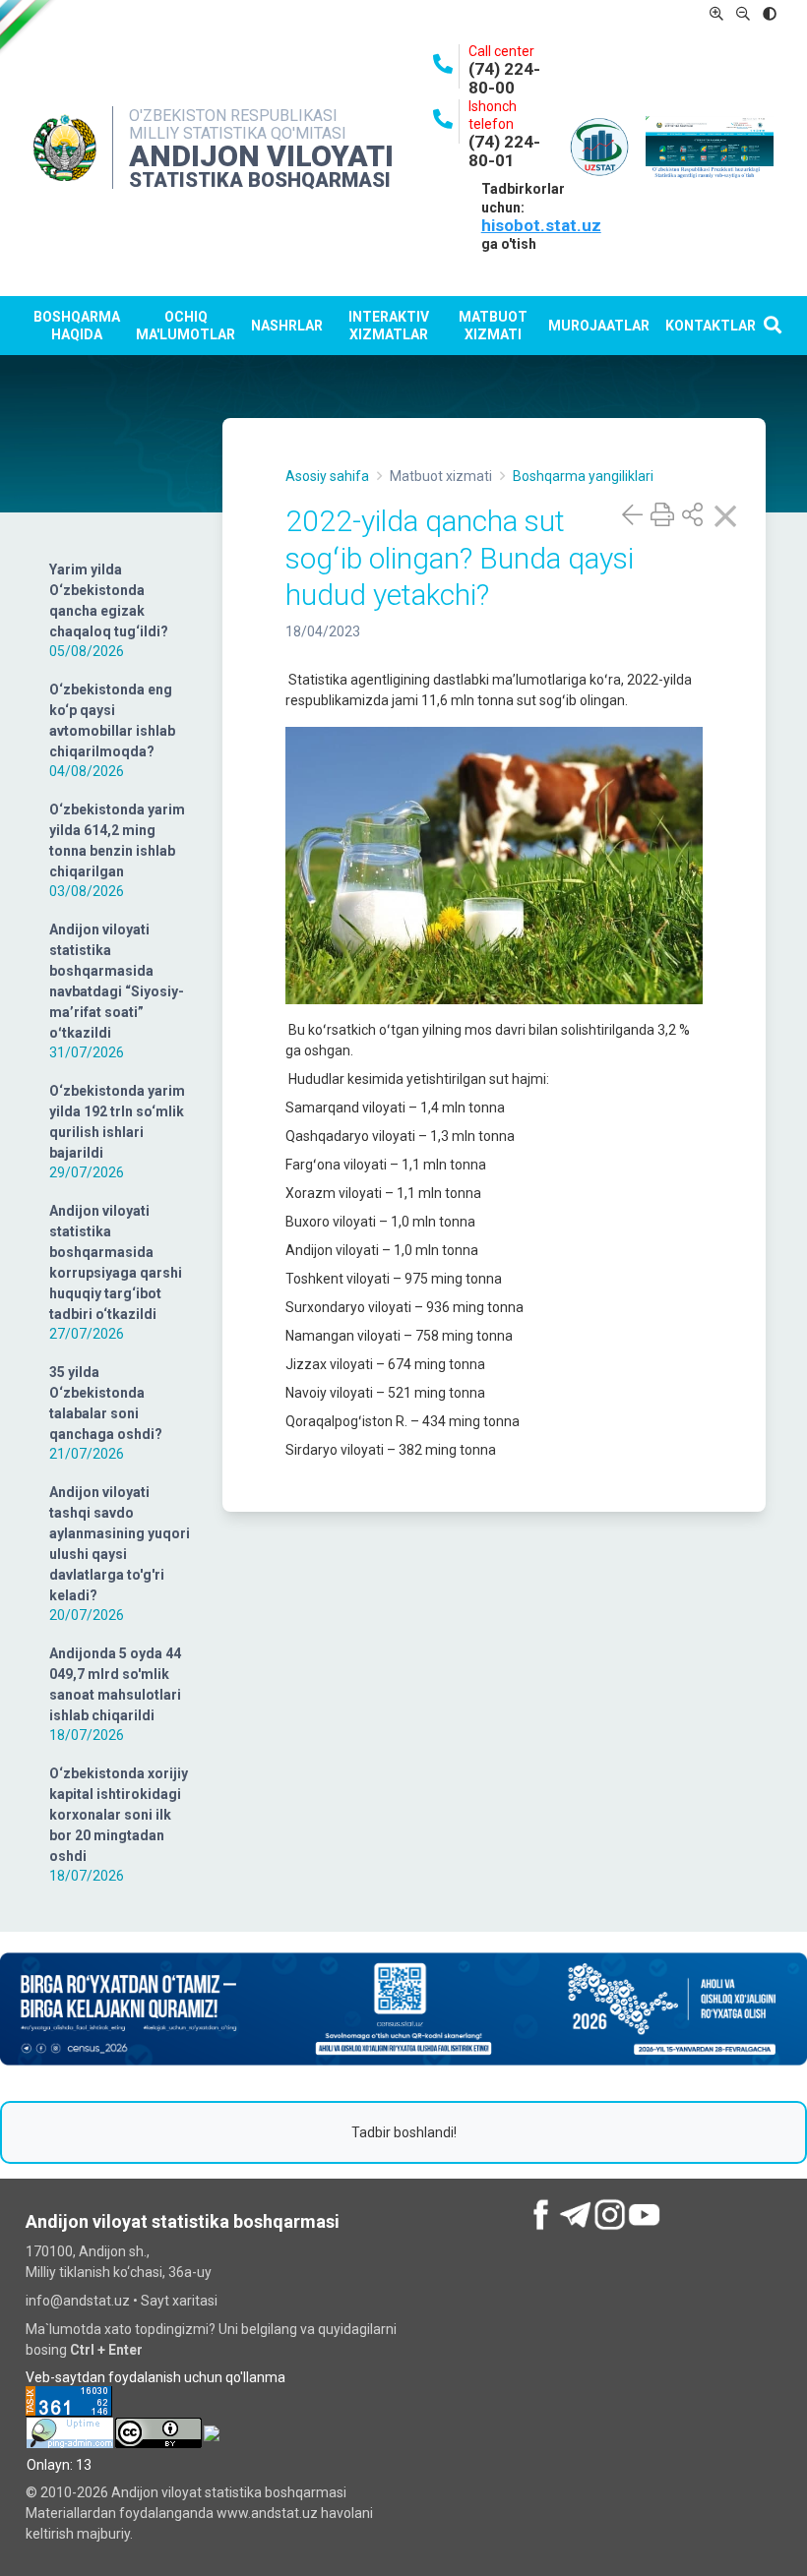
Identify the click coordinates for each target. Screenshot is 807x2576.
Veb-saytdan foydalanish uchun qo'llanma (155, 2377)
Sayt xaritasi (179, 2301)
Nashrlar (287, 326)
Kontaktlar (711, 326)
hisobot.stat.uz (541, 225)
